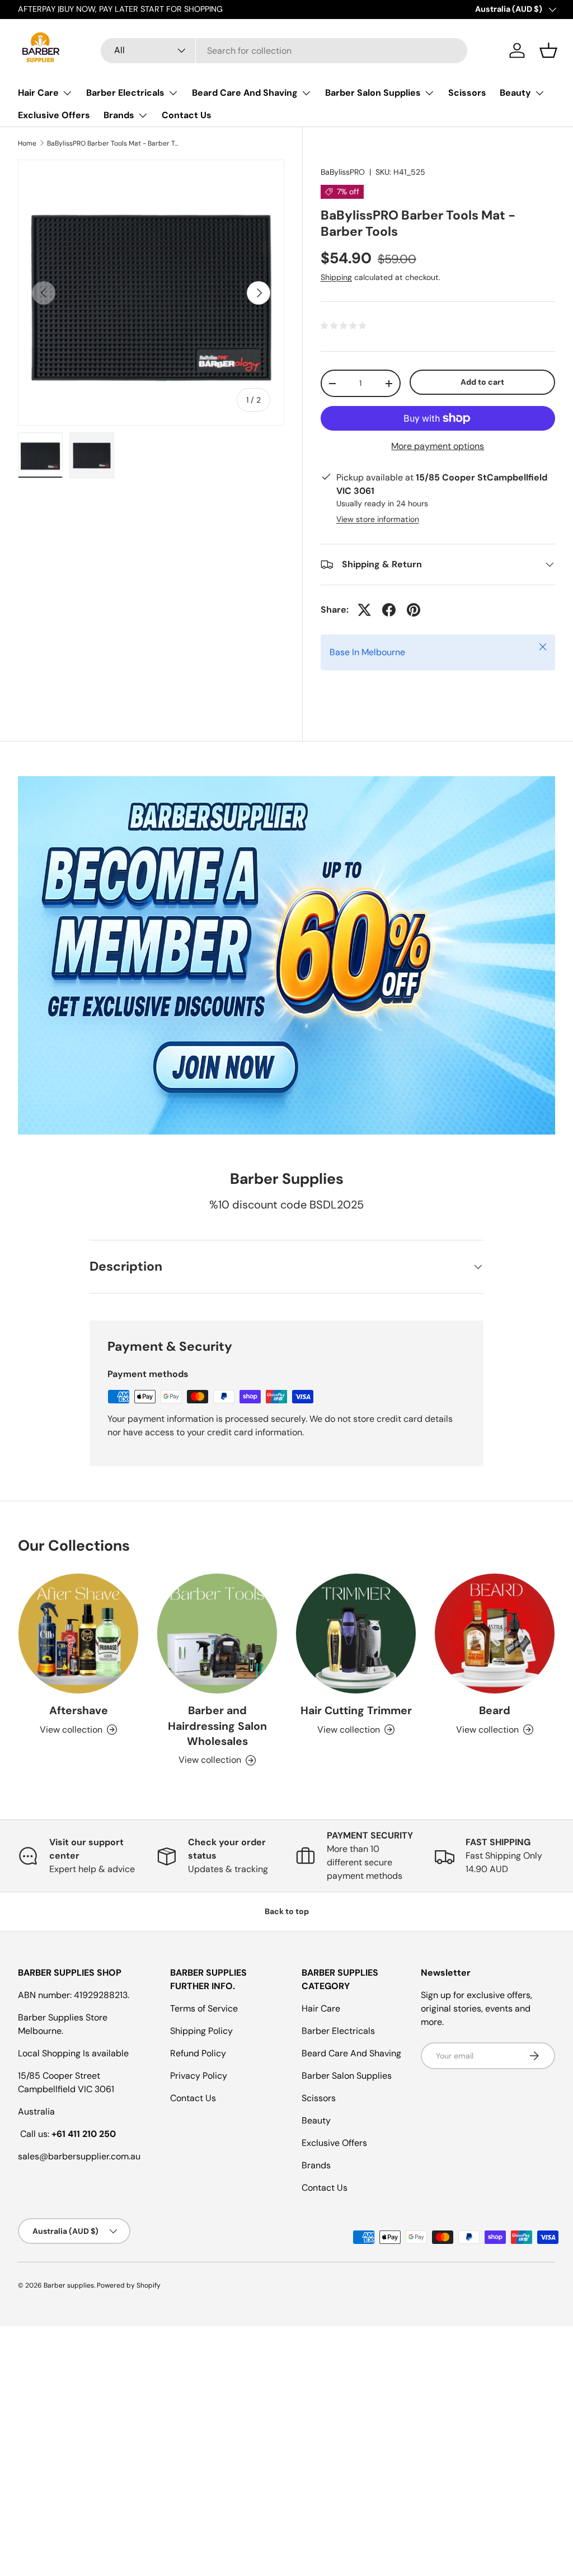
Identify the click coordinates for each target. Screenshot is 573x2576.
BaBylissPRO (343, 172)
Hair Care (321, 2008)
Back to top (287, 1911)
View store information (378, 519)
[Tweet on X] (364, 610)
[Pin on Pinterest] (414, 610)
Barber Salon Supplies (347, 2076)
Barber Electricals (338, 2031)
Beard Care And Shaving (351, 2053)
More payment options (438, 446)
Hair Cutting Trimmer (356, 1711)
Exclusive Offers (54, 115)
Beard (495, 1711)
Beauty (316, 2120)
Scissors (467, 93)
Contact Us (187, 115)
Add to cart (482, 382)
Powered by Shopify (129, 2285)
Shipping (336, 277)
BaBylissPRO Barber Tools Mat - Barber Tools (114, 143)
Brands (316, 2165)
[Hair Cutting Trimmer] (356, 1634)
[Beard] (495, 1634)
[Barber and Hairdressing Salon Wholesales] (217, 1634)
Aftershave (79, 1711)
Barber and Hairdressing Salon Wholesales (217, 1726)
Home (27, 143)
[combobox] (284, 51)
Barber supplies (69, 2285)
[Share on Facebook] (389, 610)
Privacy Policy (199, 2076)
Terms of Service (204, 2008)
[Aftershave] (78, 1634)
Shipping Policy (201, 2031)
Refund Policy (198, 2053)
